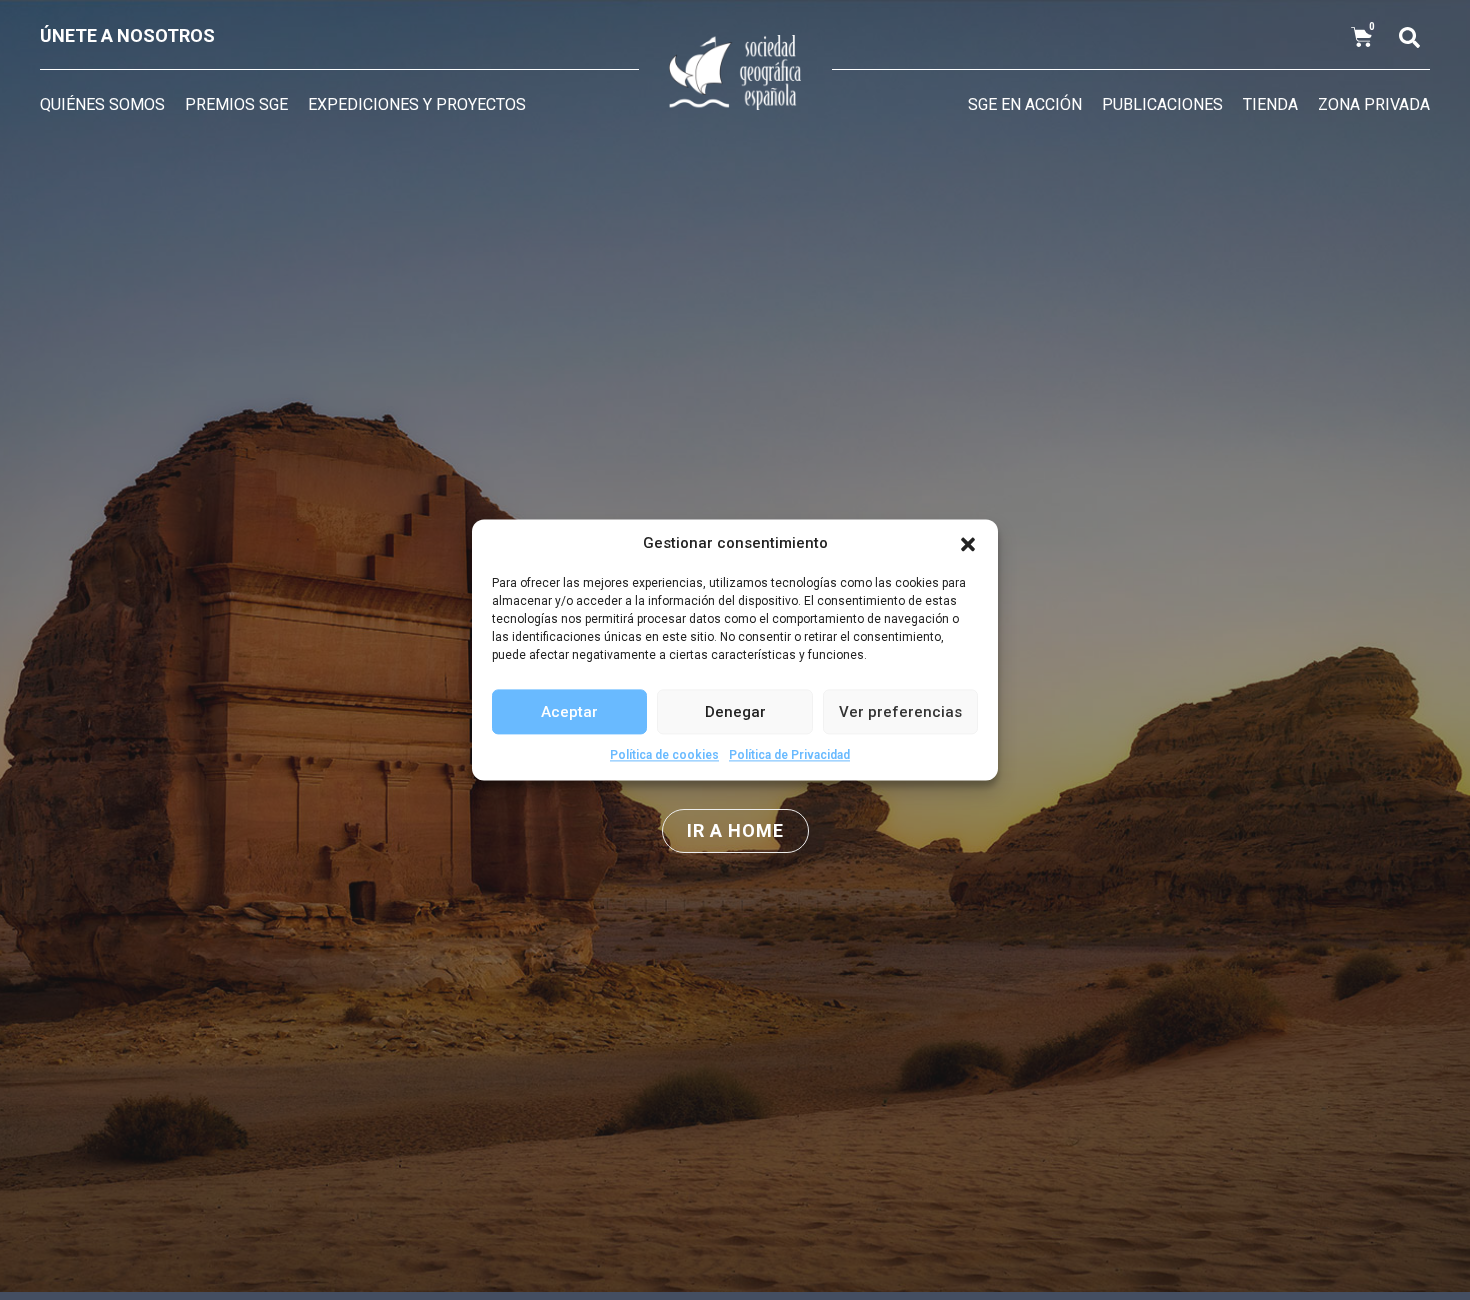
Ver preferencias (900, 712)
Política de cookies (664, 755)
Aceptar (569, 712)
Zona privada (1374, 104)
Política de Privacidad (789, 755)
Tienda (1270, 104)
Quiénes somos (102, 104)
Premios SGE (236, 104)
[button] (968, 544)
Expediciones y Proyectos (417, 104)
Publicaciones (1162, 104)
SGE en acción (1025, 104)
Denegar (735, 712)
